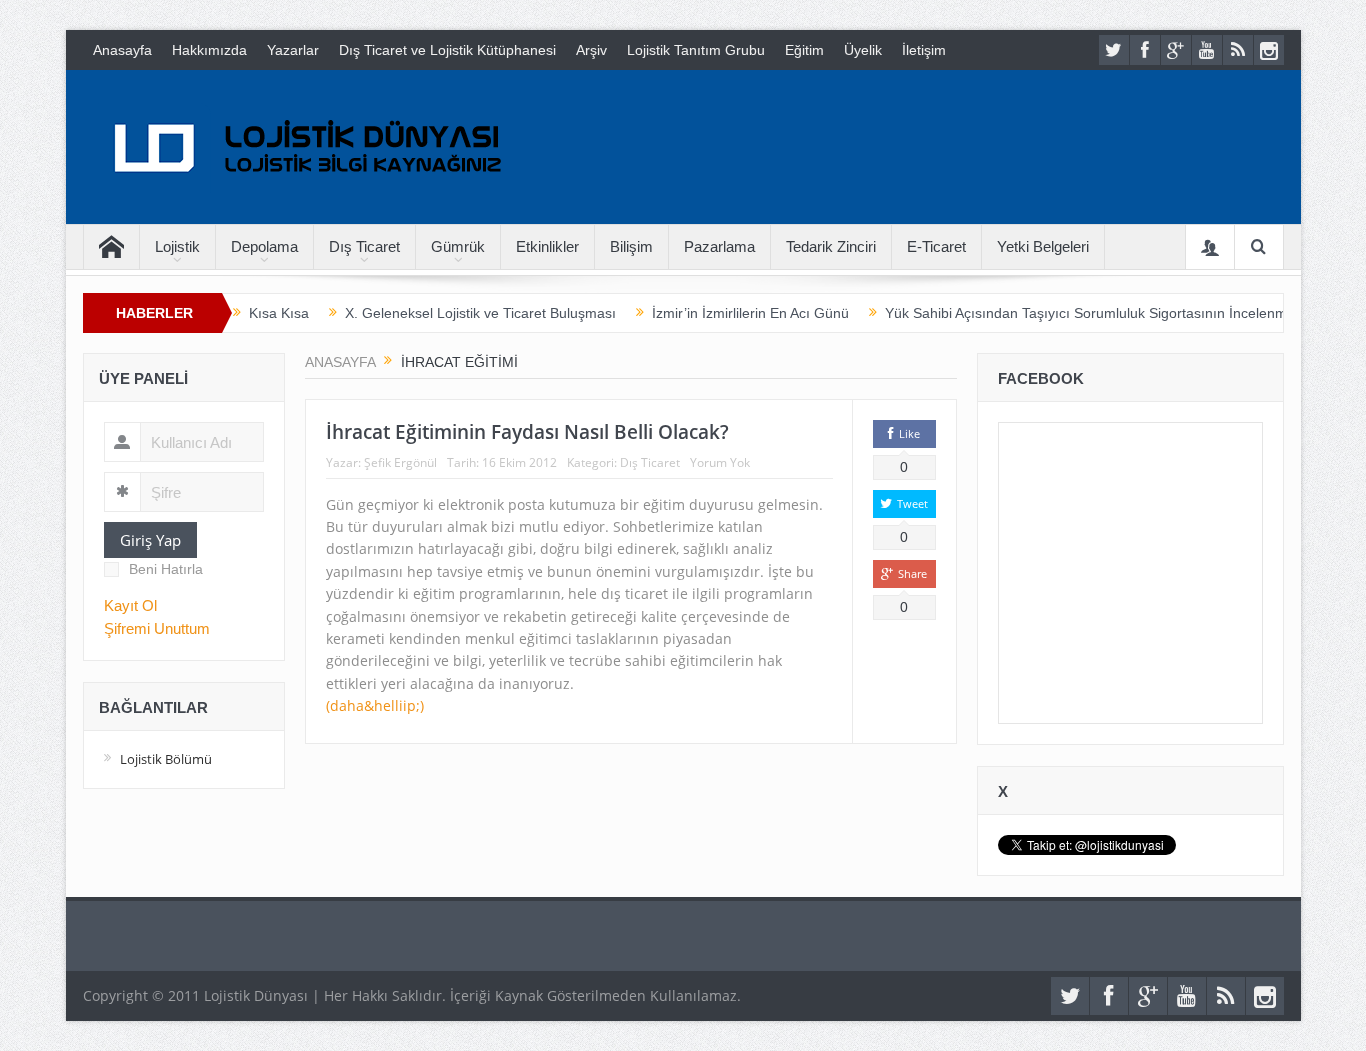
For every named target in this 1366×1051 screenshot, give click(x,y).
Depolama (264, 246)
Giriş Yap (150, 540)
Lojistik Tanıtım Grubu (696, 50)
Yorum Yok (720, 462)
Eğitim (804, 50)
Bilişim (631, 246)
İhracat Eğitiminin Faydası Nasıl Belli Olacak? (527, 432)
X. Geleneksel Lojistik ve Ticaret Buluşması (480, 313)
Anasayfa (122, 50)
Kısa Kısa (279, 313)
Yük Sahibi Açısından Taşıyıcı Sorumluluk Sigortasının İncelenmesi (1095, 313)
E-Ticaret (936, 246)
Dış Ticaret (364, 246)
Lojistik (177, 246)
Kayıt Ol (130, 605)
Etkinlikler (547, 246)
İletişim (924, 50)
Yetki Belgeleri (1043, 246)
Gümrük (458, 246)
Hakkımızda (209, 50)
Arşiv (591, 50)
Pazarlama (719, 246)
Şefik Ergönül (400, 462)
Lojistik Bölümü (166, 759)
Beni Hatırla (166, 569)
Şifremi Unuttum (157, 628)
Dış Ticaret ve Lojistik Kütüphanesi (447, 50)
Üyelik (863, 50)
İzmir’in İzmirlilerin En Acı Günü (750, 313)
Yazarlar (293, 50)
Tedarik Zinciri (831, 246)
